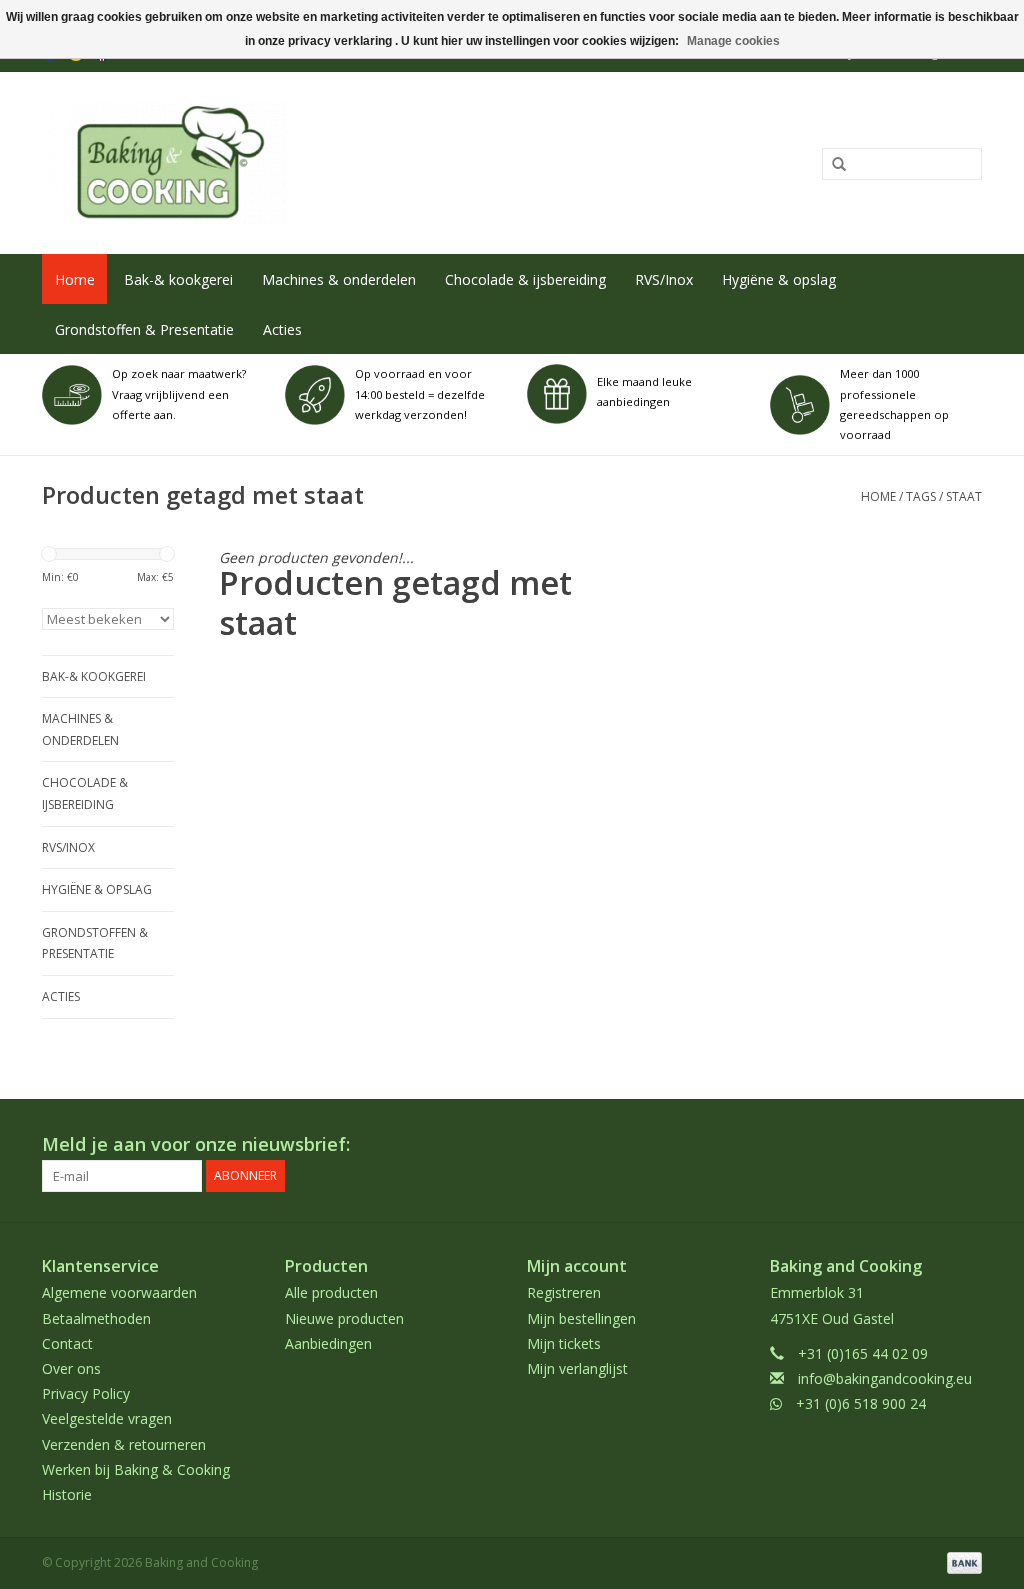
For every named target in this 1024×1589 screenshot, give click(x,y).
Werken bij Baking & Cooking (136, 1469)
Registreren (564, 1292)
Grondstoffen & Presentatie (144, 329)
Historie (67, 1494)
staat (964, 496)
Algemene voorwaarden (119, 1292)
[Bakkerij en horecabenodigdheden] (319, 163)
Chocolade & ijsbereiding (525, 279)
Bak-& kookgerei (178, 279)
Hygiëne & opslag (779, 279)
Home (75, 279)
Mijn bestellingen (581, 1318)
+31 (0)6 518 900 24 (861, 1403)
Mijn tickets (564, 1343)
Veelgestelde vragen (107, 1418)
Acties (282, 329)
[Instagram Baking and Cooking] (966, 1145)
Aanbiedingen (328, 1343)
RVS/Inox (664, 279)
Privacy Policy (86, 1393)
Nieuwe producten (344, 1318)
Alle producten (331, 1292)
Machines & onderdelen (339, 279)
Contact (67, 1343)
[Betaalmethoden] (961, 1561)
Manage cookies (733, 41)
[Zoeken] (832, 165)
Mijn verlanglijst (577, 1368)
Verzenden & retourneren (124, 1444)
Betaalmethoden (96, 1318)
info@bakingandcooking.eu (885, 1378)
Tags (921, 496)
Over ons (71, 1368)
